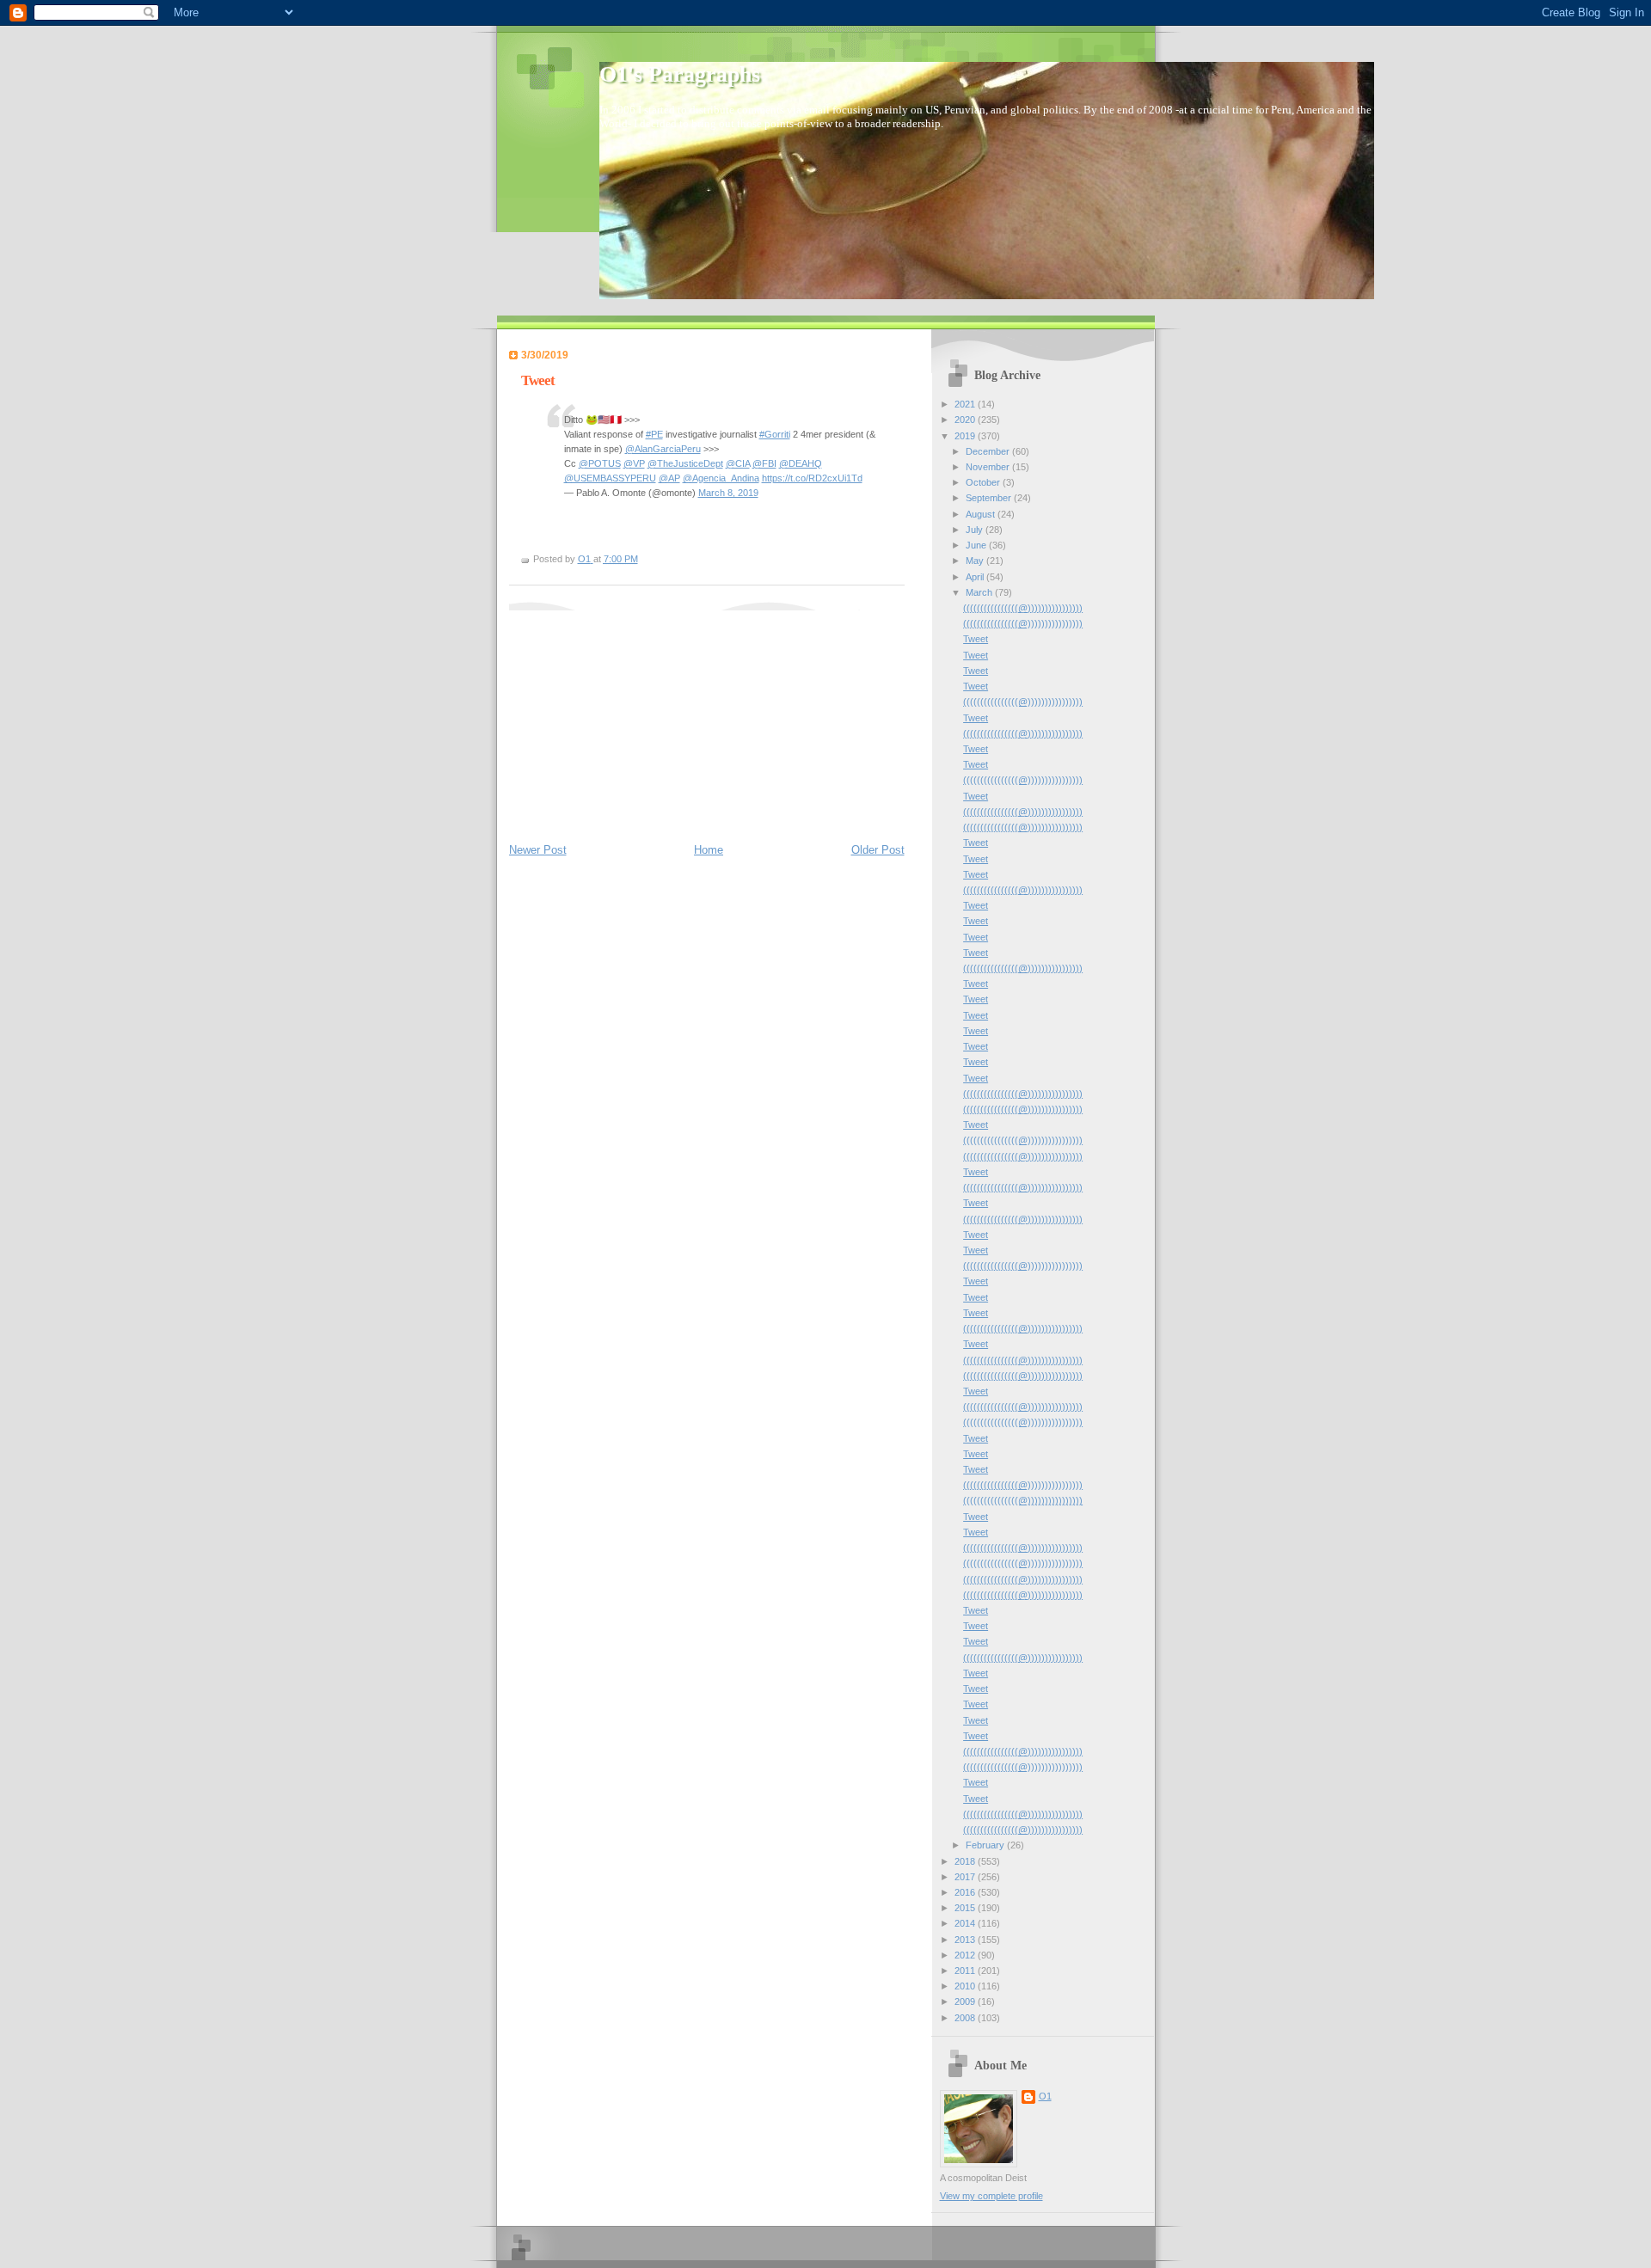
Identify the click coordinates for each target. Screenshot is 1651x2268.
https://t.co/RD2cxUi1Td (812, 478)
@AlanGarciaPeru (663, 449)
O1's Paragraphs (680, 74)
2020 (966, 420)
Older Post (878, 850)
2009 (966, 2001)
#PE (654, 434)
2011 (966, 1971)
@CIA (738, 463)
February (986, 1845)
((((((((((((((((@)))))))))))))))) (1023, 608)
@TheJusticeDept (685, 463)
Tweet (976, 639)
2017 (966, 1877)
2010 (966, 1986)
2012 (966, 1955)
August (982, 514)
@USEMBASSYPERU (610, 478)
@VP (634, 463)
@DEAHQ (801, 463)
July (976, 530)
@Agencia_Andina (721, 478)
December (989, 451)
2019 (966, 436)
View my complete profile (991, 2196)
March (980, 592)
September (990, 498)
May (976, 561)
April (976, 577)
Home (709, 850)
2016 (966, 1892)
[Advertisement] (638, 718)
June (977, 545)
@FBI (764, 463)
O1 (1045, 2096)
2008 (966, 2018)
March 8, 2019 (728, 493)
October (984, 482)
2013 (966, 1940)
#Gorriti (775, 434)
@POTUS (600, 463)
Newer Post (538, 850)
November (989, 467)
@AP (669, 478)
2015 (966, 1908)
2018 (966, 1861)
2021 (966, 404)
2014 (966, 1923)
